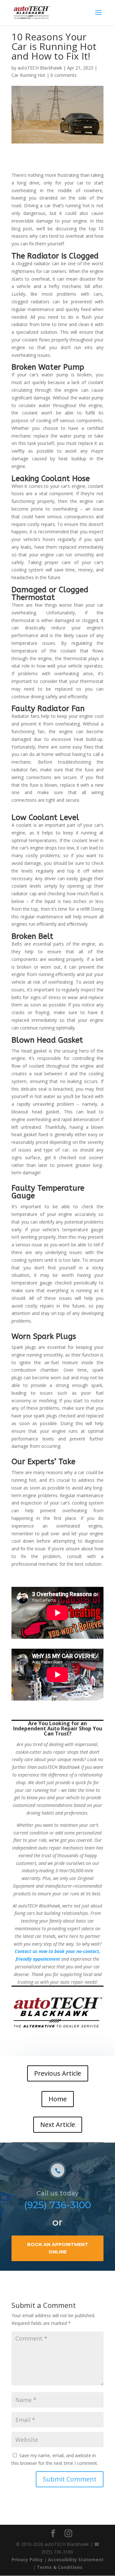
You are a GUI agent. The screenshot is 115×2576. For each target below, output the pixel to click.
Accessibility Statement (76, 2560)
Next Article (58, 2125)
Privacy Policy (27, 2560)
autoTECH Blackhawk (40, 68)
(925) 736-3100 (57, 2205)
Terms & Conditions (60, 2567)
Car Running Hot (28, 75)
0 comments (64, 75)
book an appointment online (58, 2248)
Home (58, 2099)
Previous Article (58, 2073)
